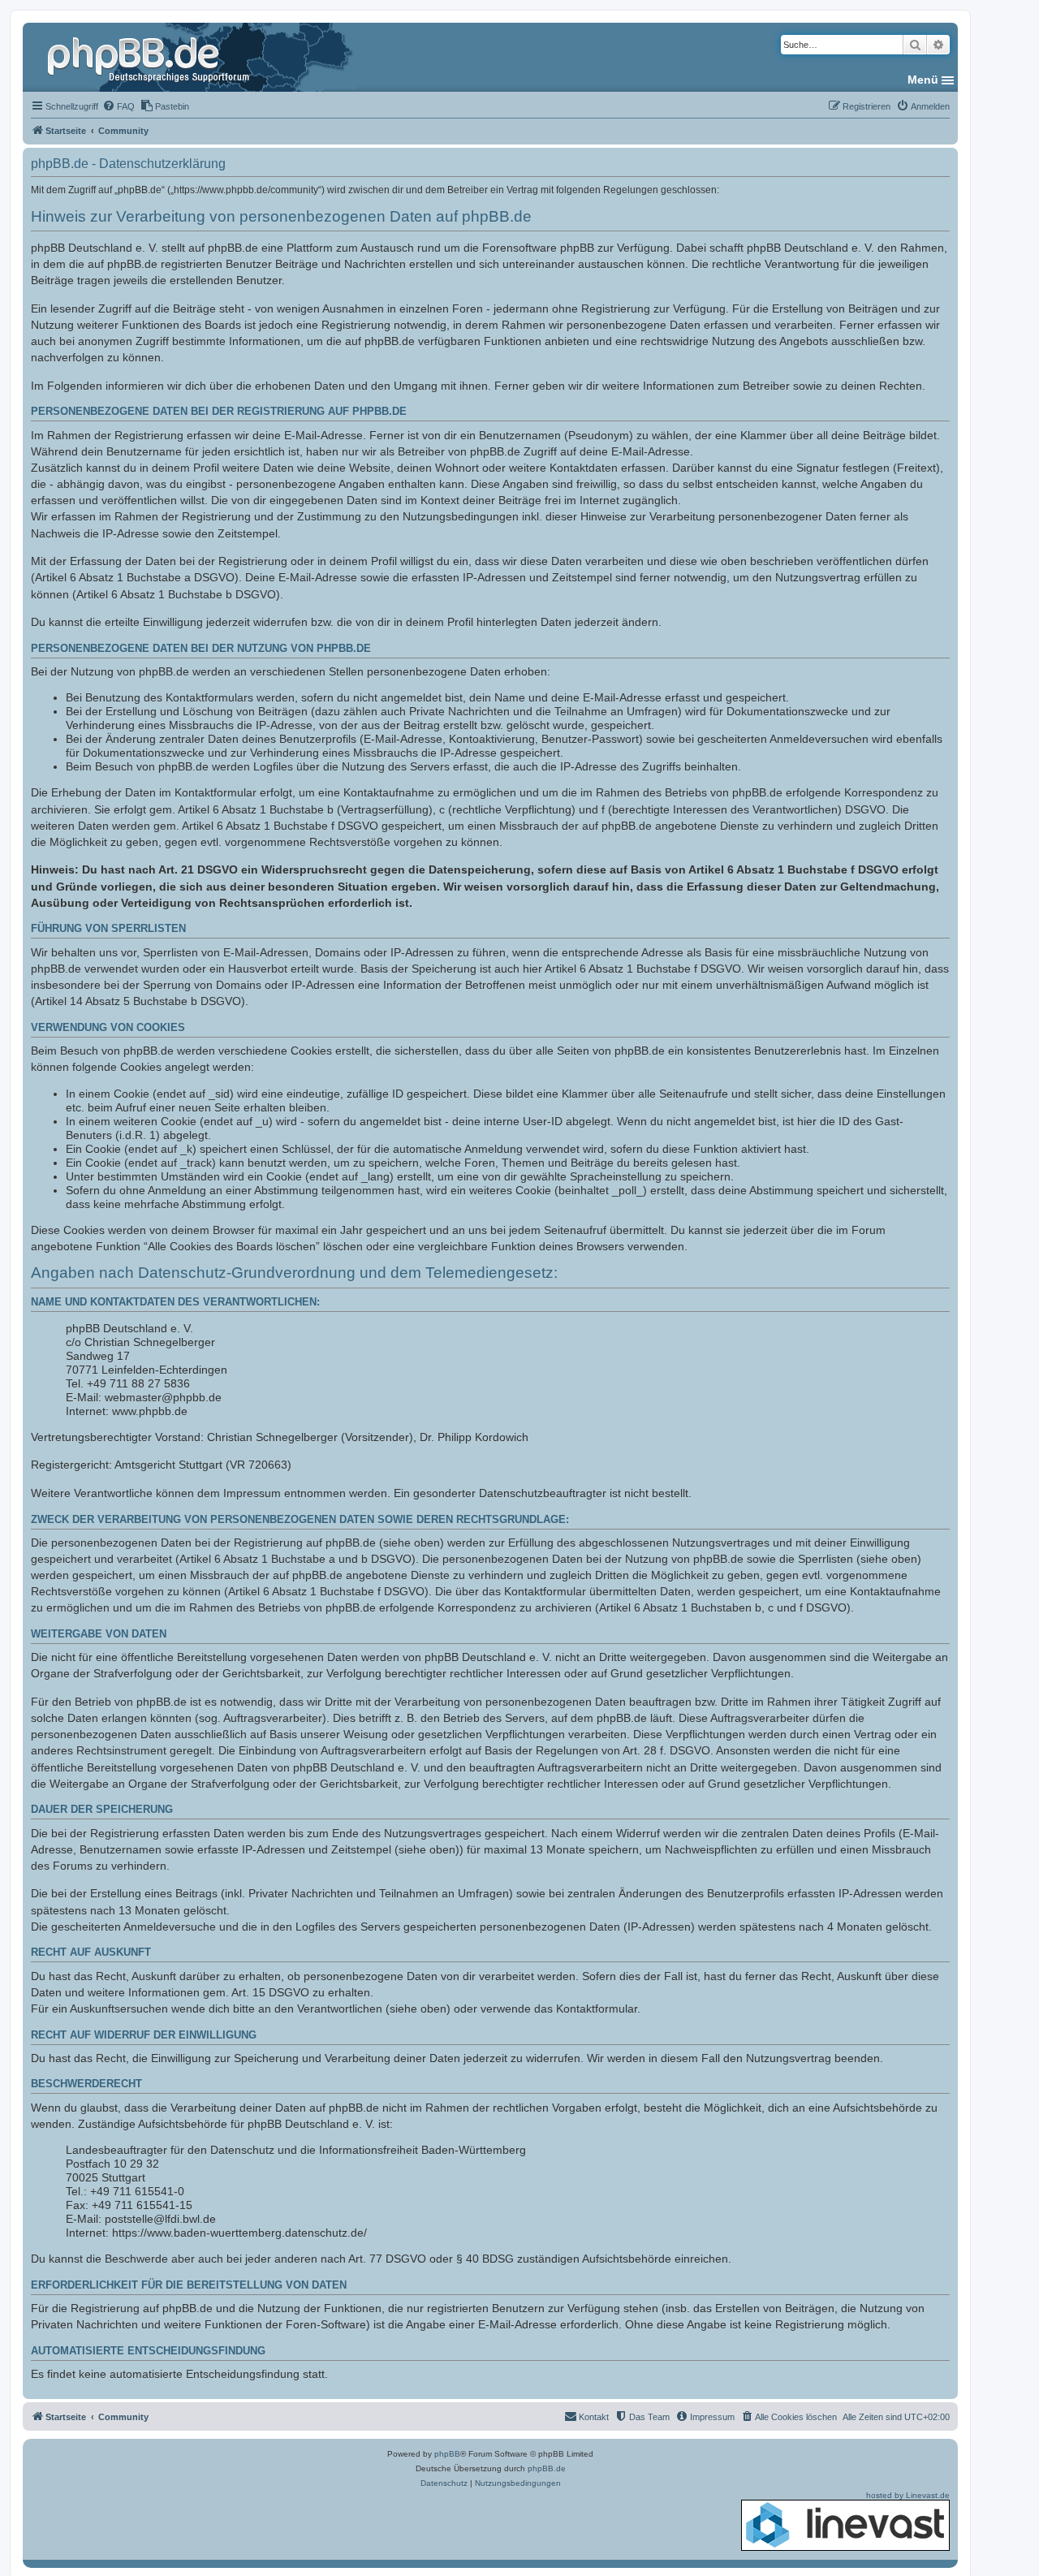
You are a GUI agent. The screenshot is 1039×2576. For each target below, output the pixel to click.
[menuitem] (119, 106)
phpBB (447, 2454)
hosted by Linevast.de (908, 2495)
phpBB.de (547, 2468)
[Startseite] (150, 57)
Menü (923, 80)
